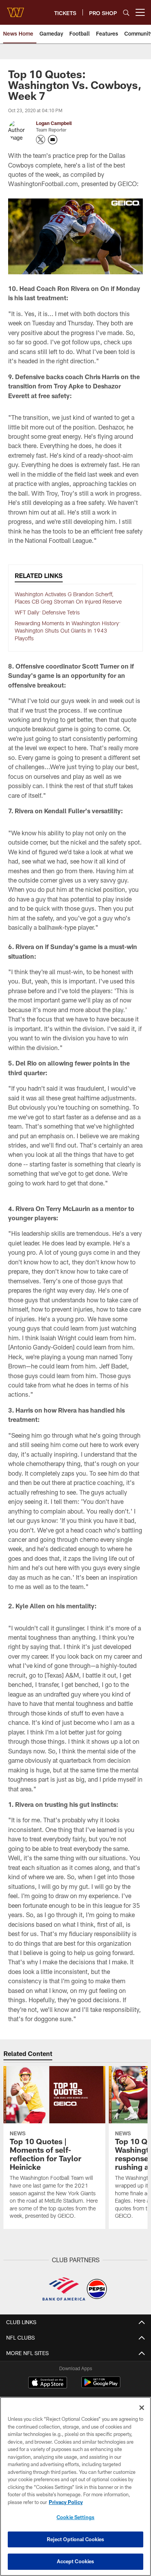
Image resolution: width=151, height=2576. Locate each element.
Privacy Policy (66, 2502)
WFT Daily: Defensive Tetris (48, 612)
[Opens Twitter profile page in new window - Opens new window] (41, 140)
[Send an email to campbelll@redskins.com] (53, 140)
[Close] (142, 2408)
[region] (75, 2486)
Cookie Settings (75, 2517)
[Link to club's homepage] (15, 9)
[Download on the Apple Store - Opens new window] (48, 2383)
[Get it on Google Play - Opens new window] (101, 2386)
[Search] (126, 13)
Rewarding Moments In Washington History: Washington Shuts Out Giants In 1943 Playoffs (68, 631)
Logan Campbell (54, 123)
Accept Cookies (76, 2561)
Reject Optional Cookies (76, 2539)
